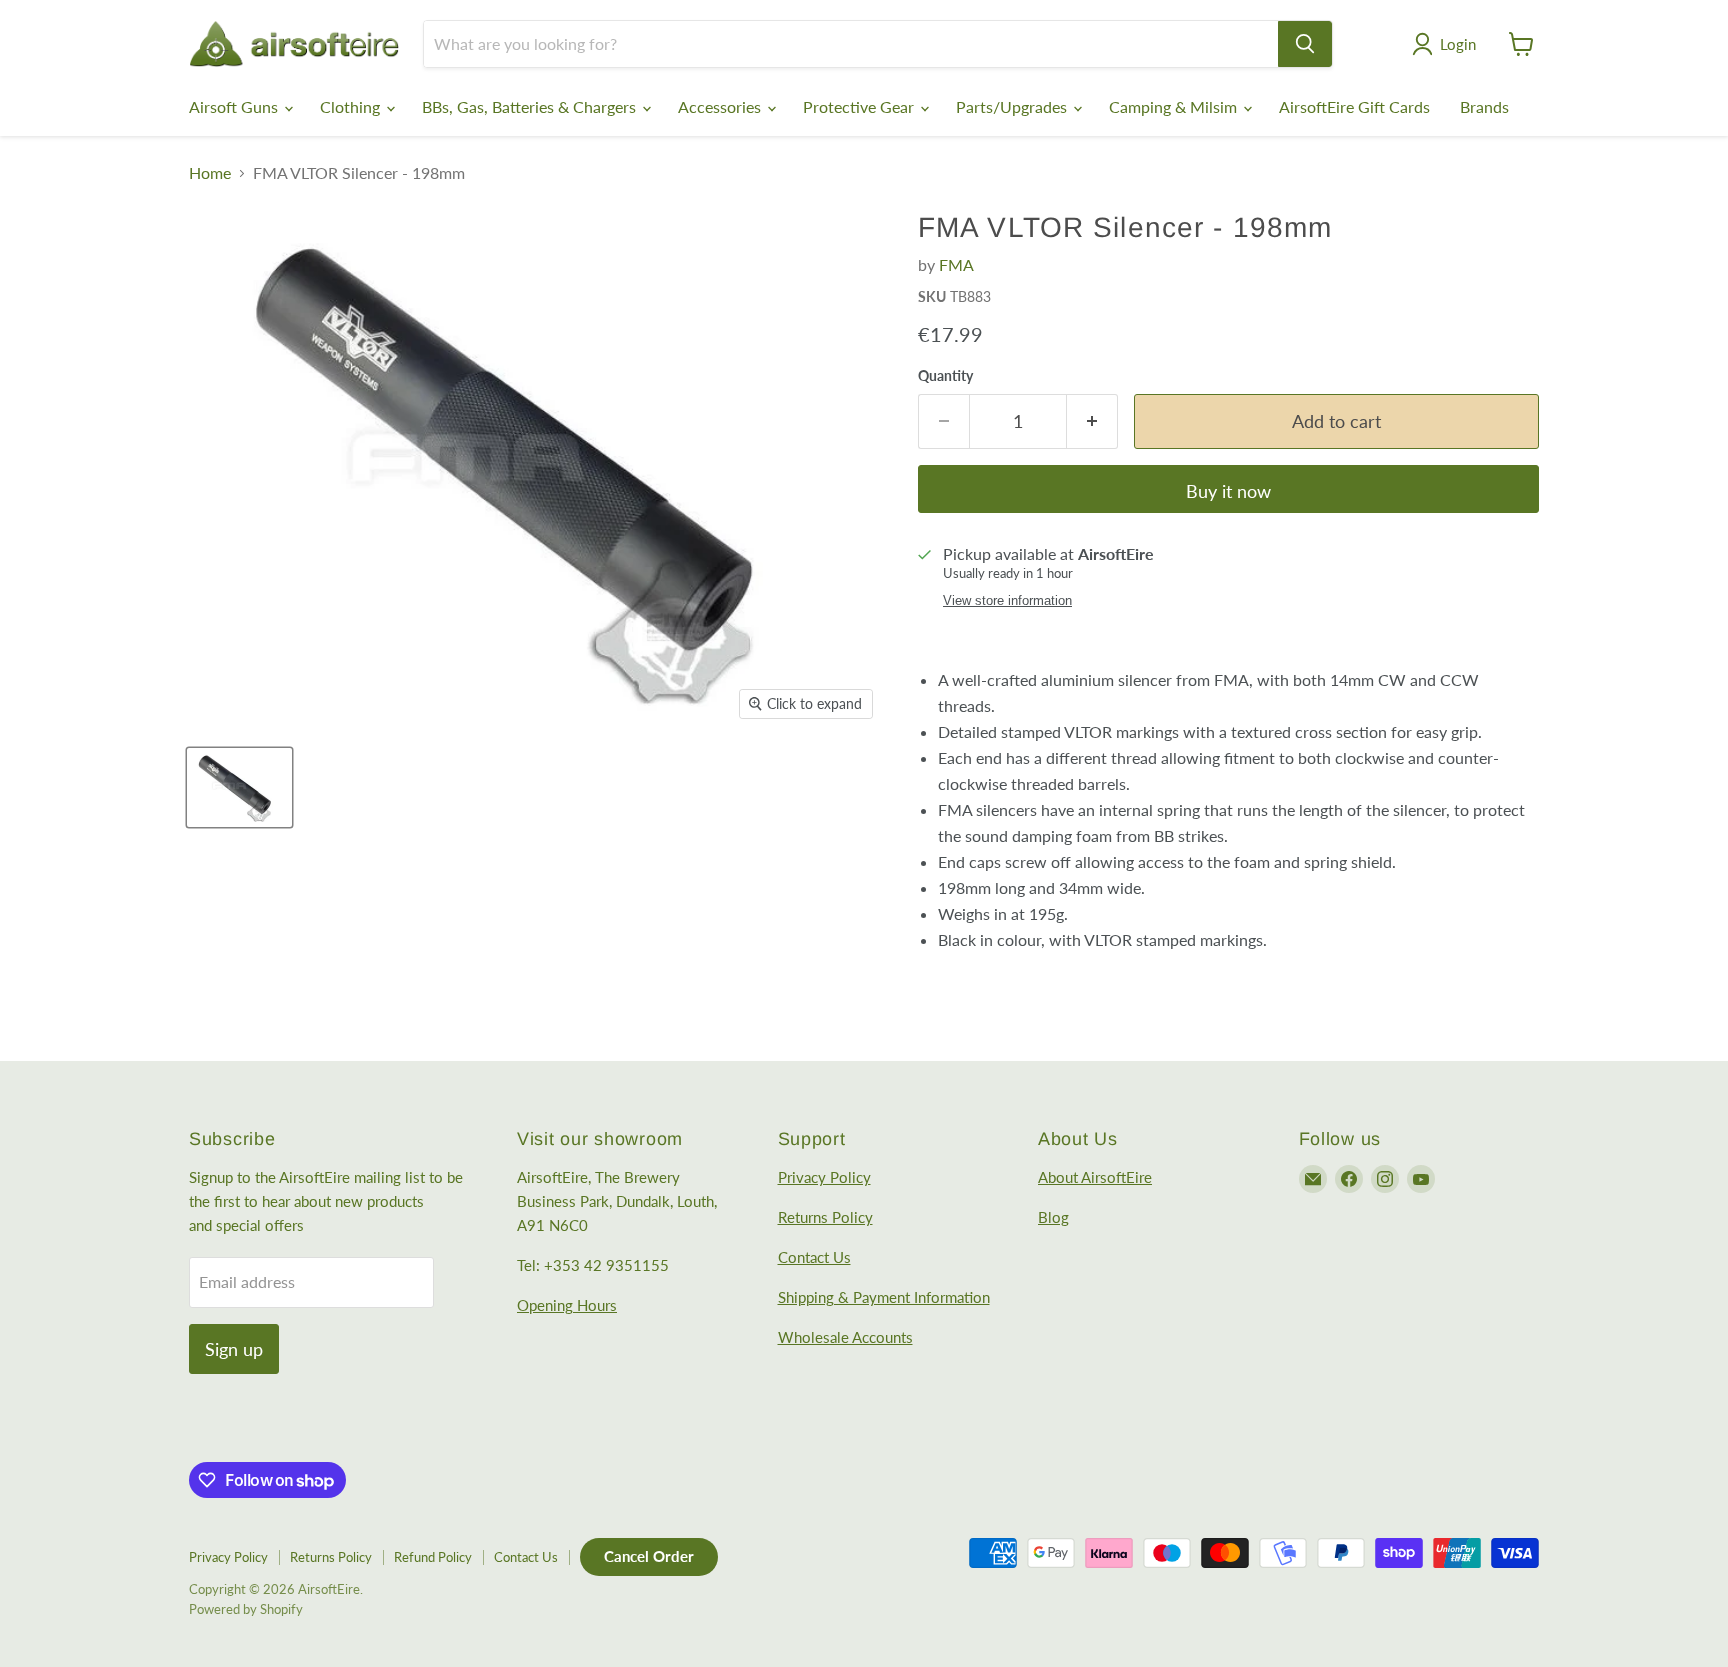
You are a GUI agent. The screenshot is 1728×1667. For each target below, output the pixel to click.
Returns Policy (825, 1217)
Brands (1484, 106)
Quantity (945, 376)
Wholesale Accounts (845, 1337)
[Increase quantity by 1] (1092, 421)
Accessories (721, 106)
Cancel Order (649, 1556)
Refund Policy (433, 1557)
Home (210, 173)
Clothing (352, 106)
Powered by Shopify (246, 1609)
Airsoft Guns (235, 106)
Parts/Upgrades (1013, 106)
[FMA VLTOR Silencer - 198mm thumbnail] (239, 787)
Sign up (234, 1349)
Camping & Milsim (1175, 106)
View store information (1007, 601)
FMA (956, 264)
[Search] (1305, 44)
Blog (1053, 1217)
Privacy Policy (824, 1177)
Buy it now (1228, 491)
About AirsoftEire (1095, 1177)
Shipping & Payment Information (884, 1297)
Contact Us (814, 1257)
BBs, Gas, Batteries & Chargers (531, 106)
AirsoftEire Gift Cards (1354, 106)
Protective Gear (860, 106)
